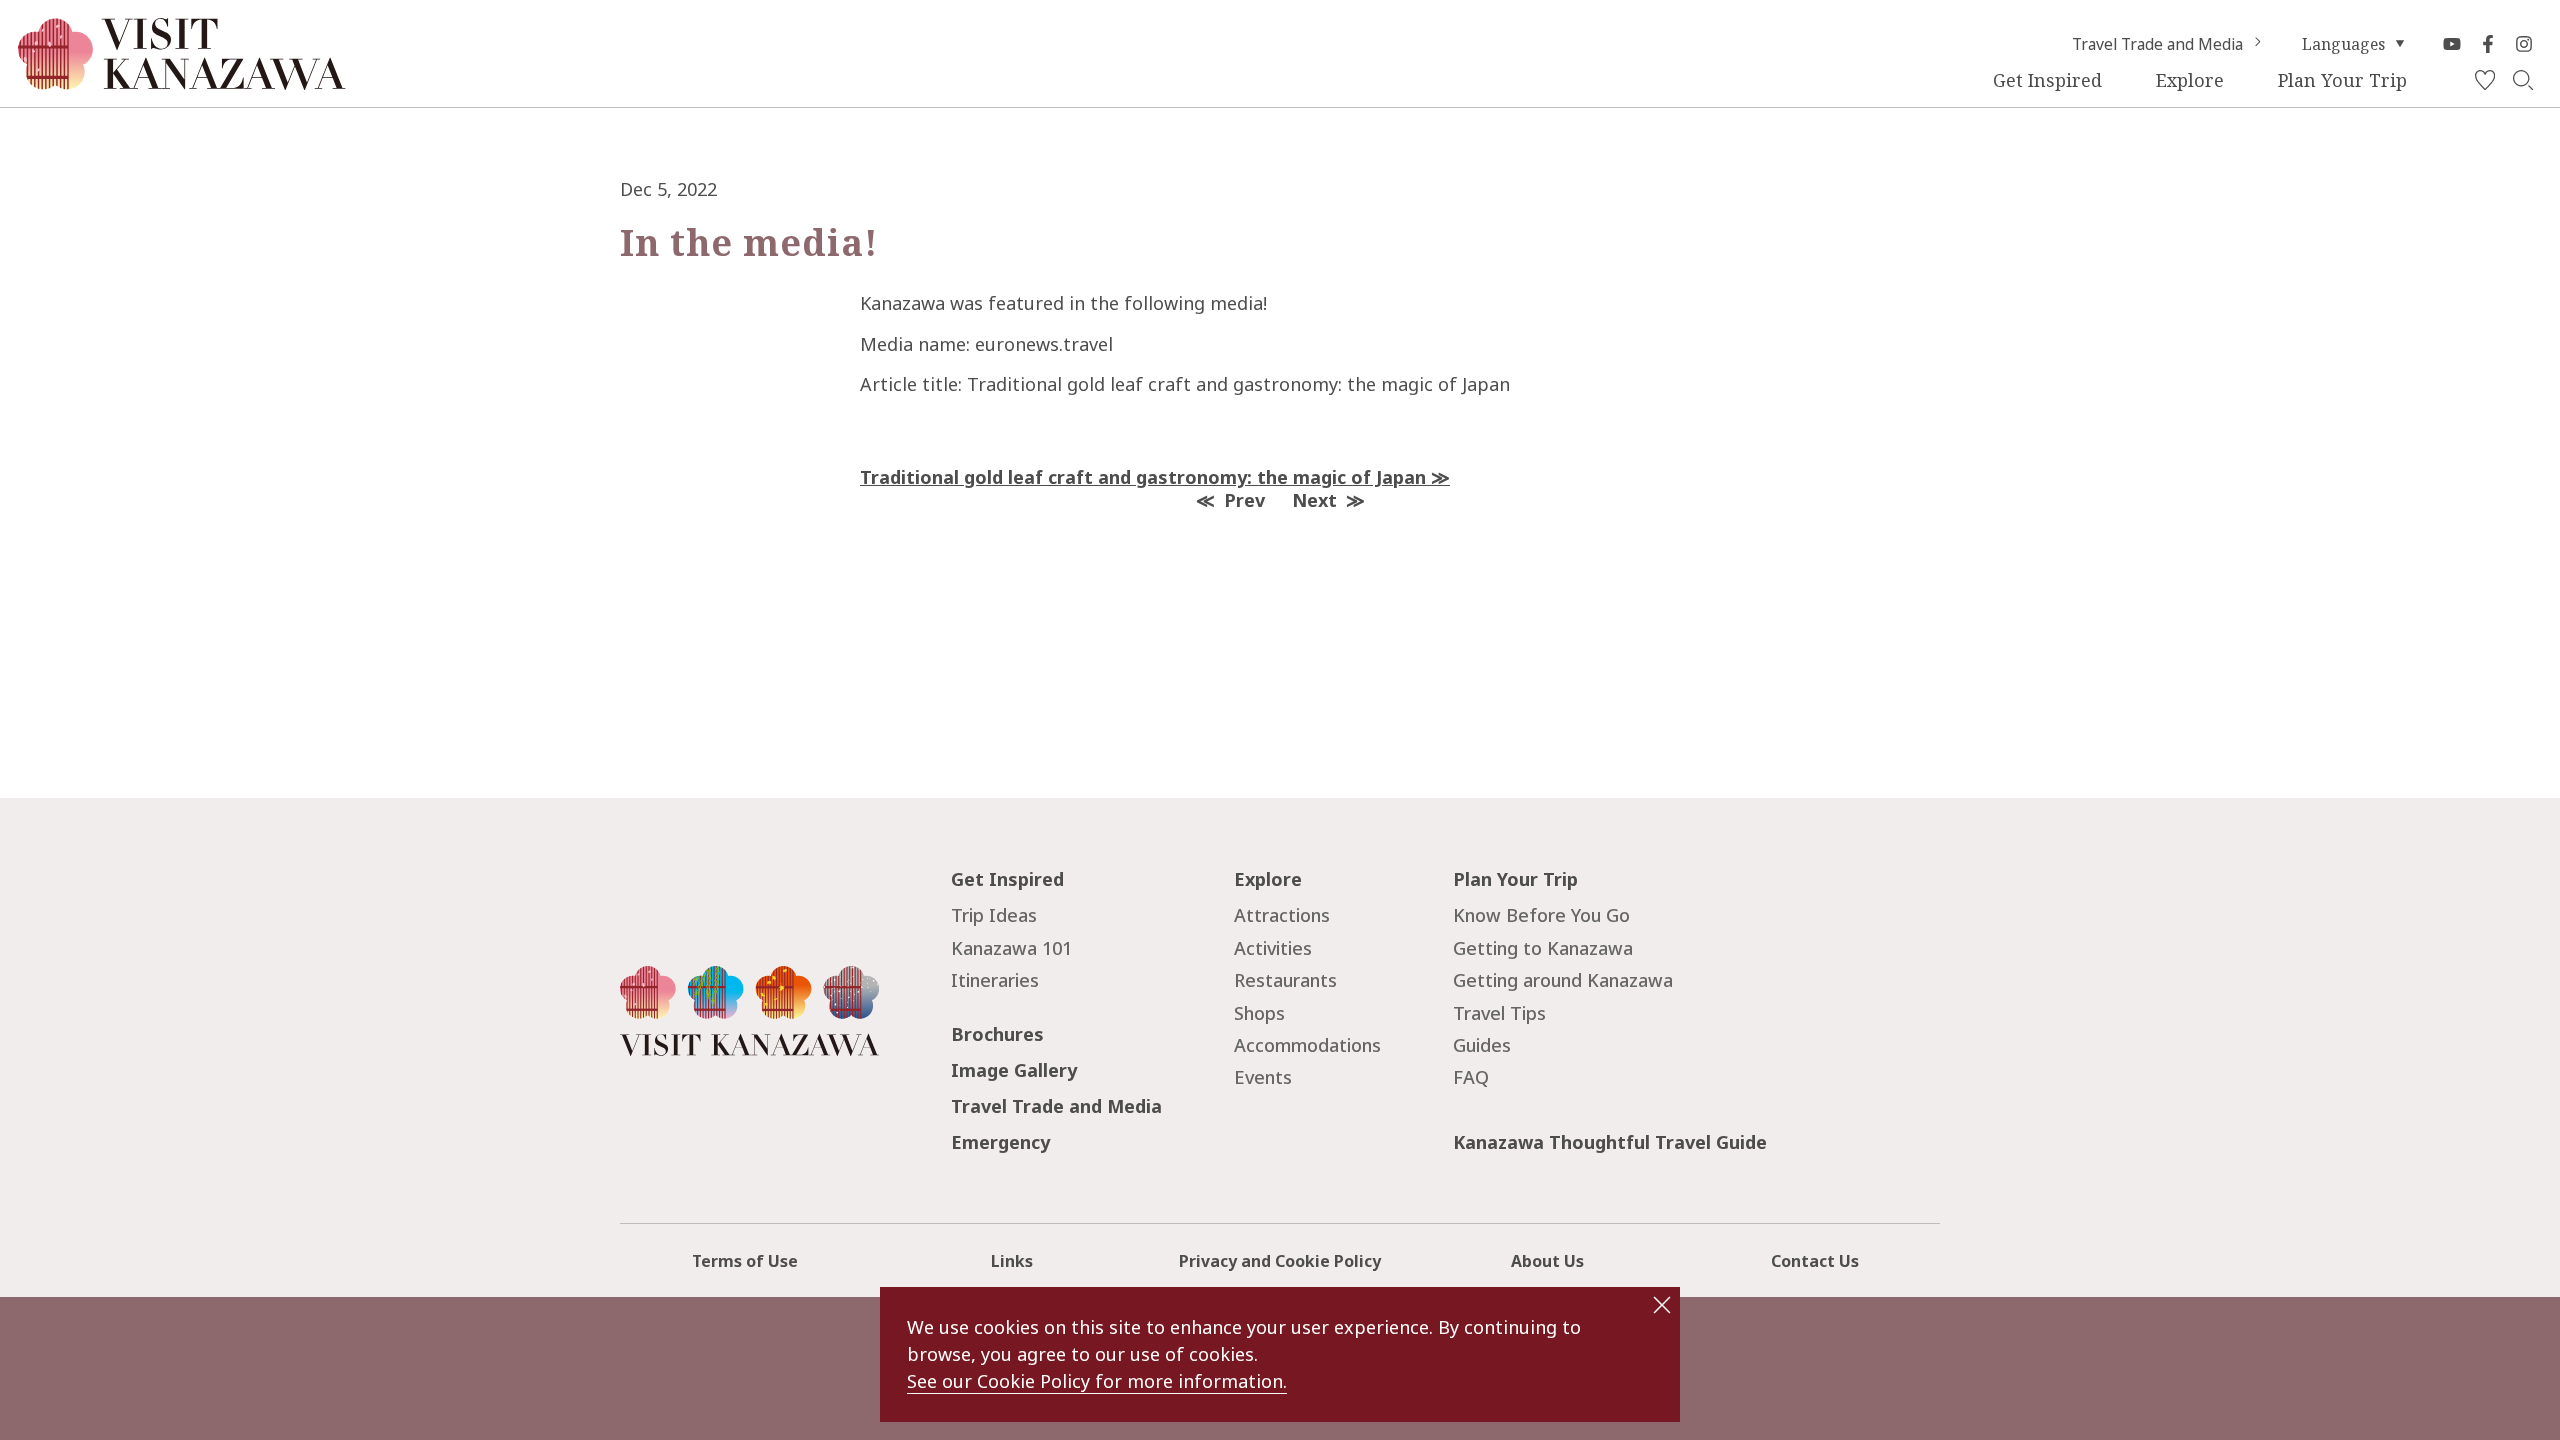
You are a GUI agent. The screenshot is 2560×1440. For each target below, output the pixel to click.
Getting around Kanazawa (1563, 980)
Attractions (1282, 915)
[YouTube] (2452, 44)
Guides (1482, 1045)
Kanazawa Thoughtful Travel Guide (1610, 1142)
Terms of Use (745, 1261)
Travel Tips (1499, 1013)
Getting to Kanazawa (1543, 948)
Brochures (997, 1034)
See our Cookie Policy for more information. (1097, 1381)
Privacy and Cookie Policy (1280, 1261)
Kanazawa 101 (1011, 948)
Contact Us (1815, 1261)
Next (1314, 500)
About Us (1547, 1261)
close (1662, 1305)
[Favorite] (2485, 81)
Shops (1259, 1013)
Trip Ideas (994, 915)
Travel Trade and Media (2157, 44)
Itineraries (995, 980)
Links (1012, 1261)
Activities (1273, 948)
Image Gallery (1014, 1070)
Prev (1244, 500)
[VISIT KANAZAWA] (182, 81)
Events (1263, 1077)
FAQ (1471, 1077)
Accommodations (1307, 1045)
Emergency (1000, 1142)
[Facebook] (2488, 44)
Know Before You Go (1541, 915)
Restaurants (1285, 980)
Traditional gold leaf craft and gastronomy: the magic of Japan (1143, 477)
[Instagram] (2524, 44)
